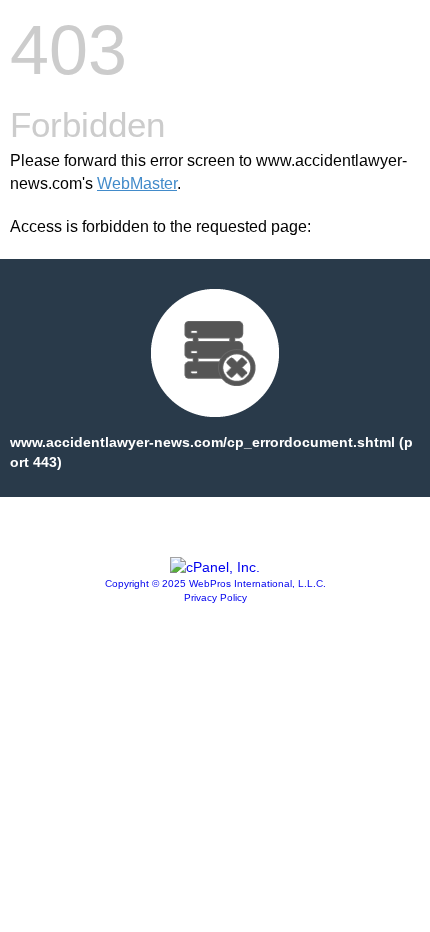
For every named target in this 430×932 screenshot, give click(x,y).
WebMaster (137, 183)
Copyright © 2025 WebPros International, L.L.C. (215, 583)
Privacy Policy (215, 597)
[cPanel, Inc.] (215, 567)
